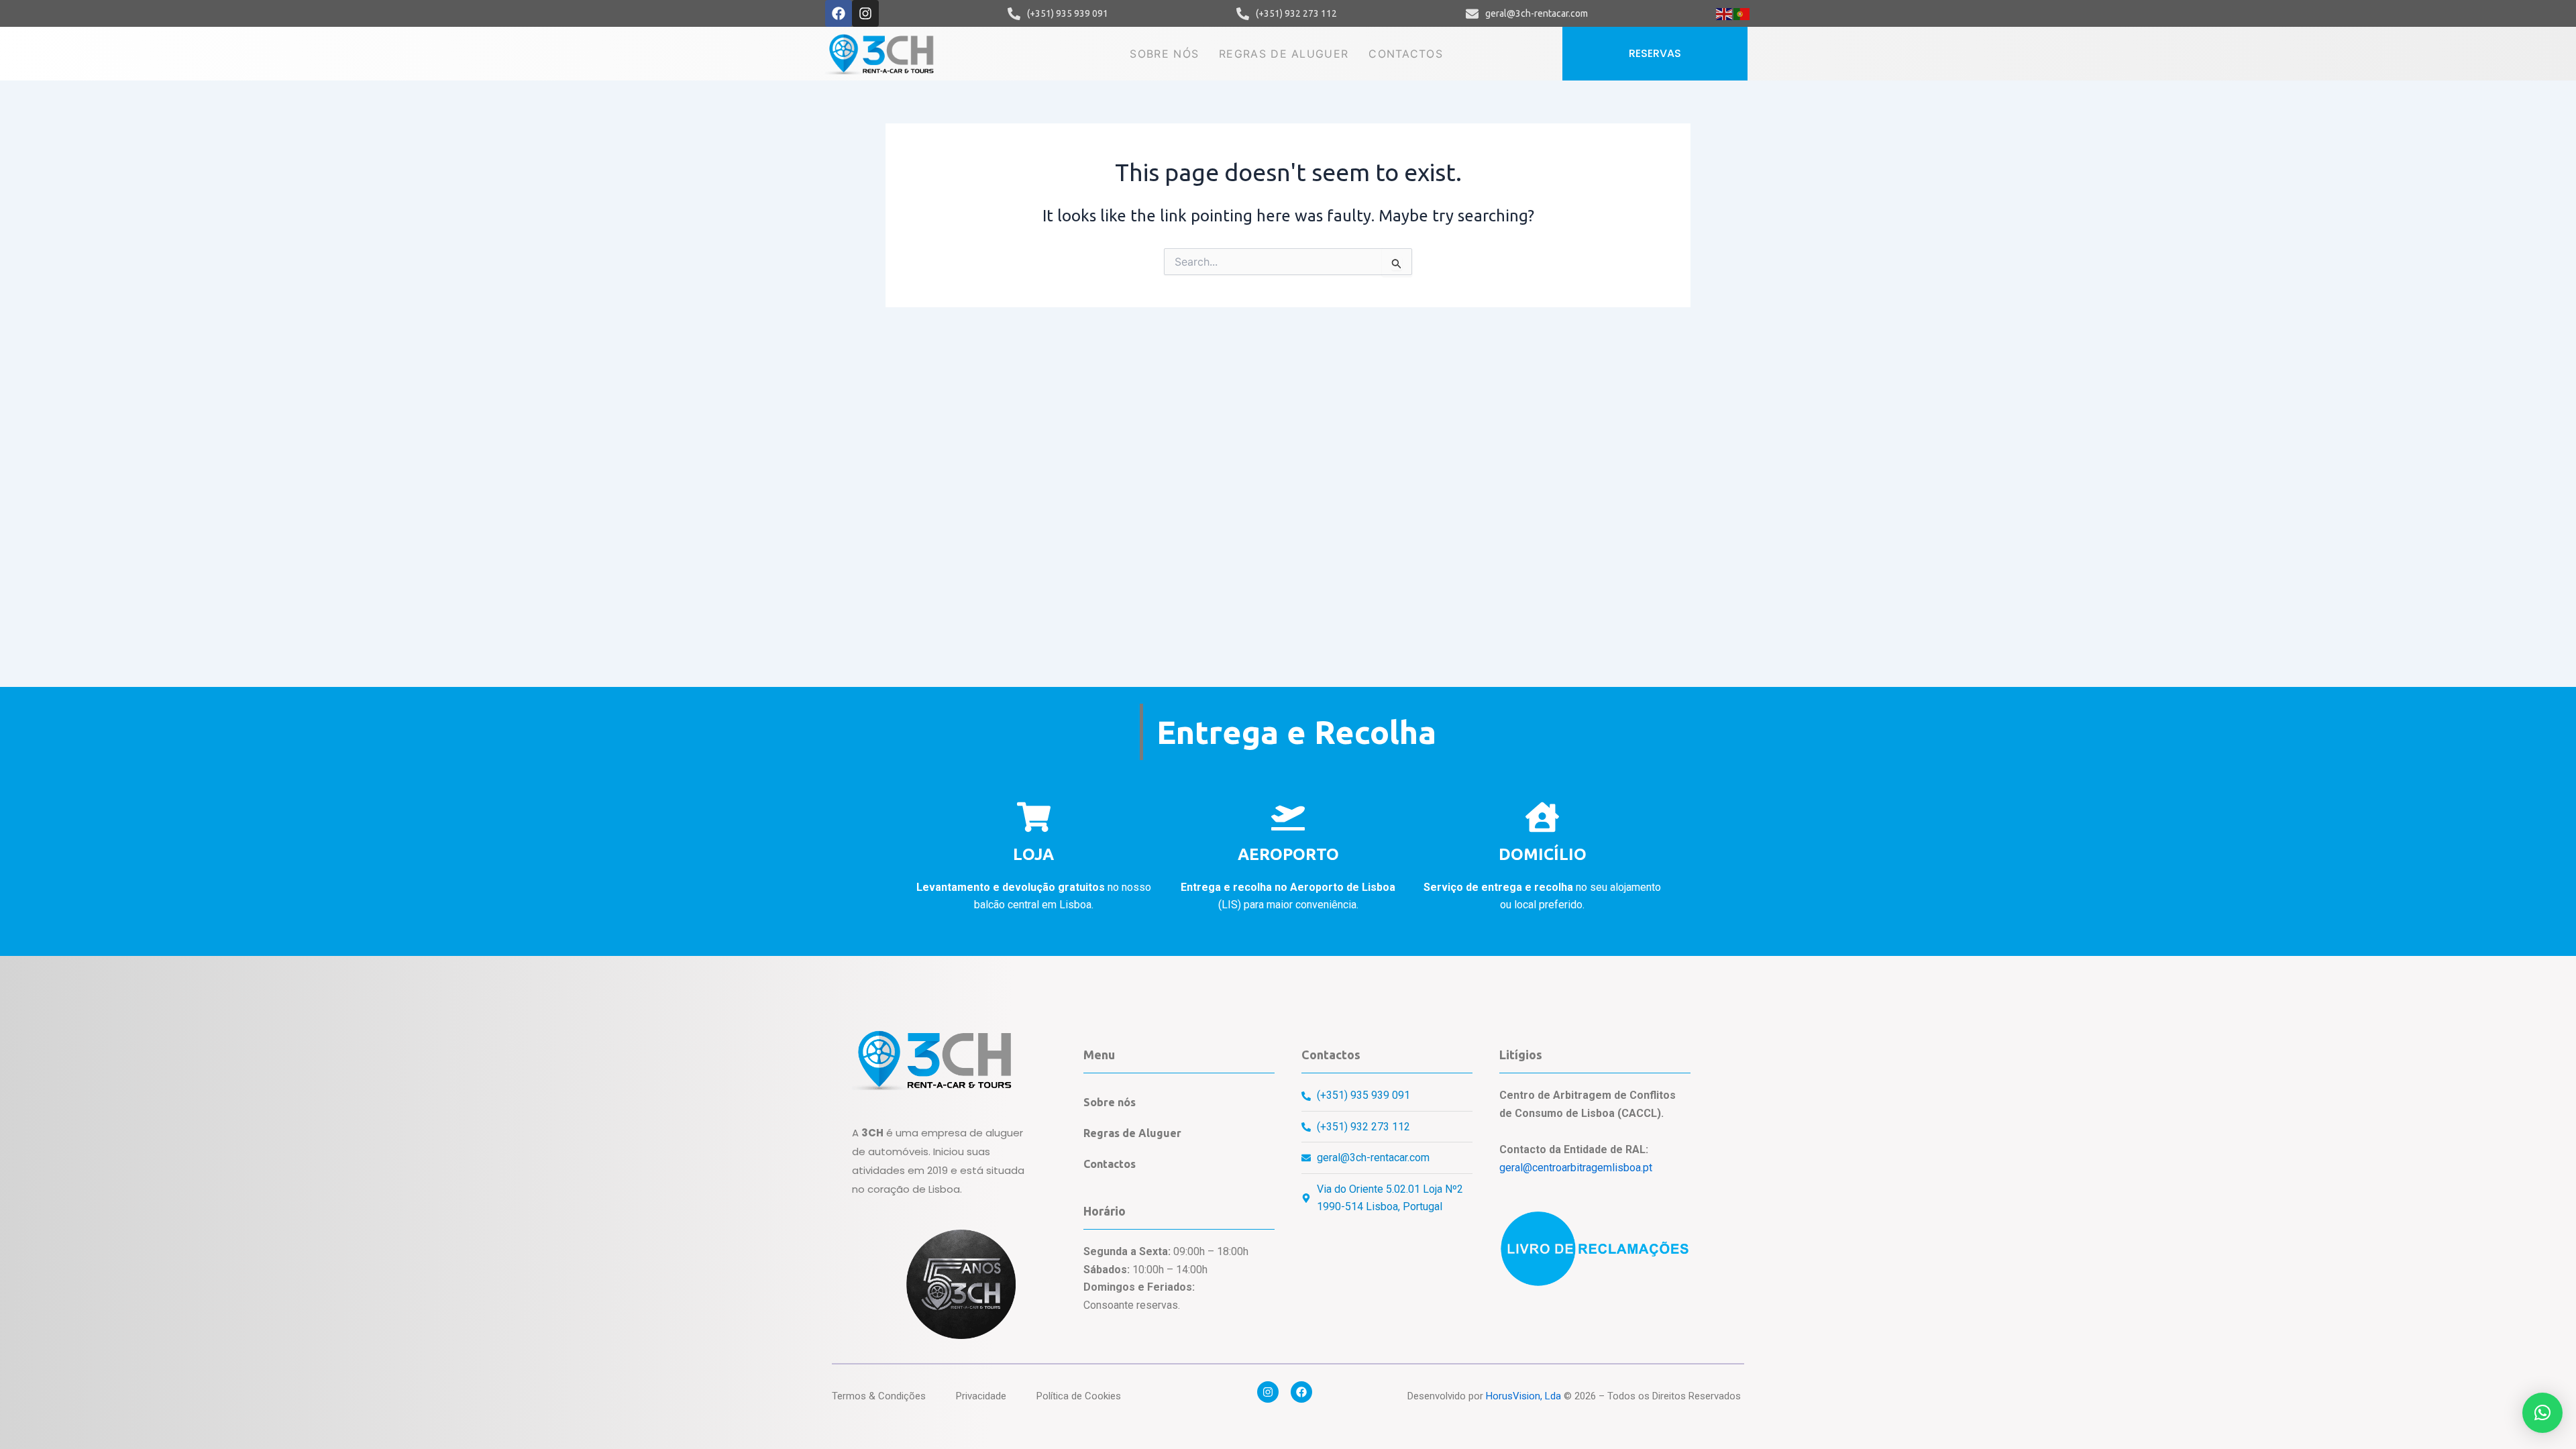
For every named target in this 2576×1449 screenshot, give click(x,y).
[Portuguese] (1742, 13)
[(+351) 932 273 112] (1243, 14)
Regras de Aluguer (1284, 54)
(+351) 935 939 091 (1068, 13)
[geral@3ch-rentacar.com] (1472, 14)
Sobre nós (1164, 54)
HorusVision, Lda (1523, 1396)
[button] (2542, 1413)
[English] (1725, 13)
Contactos (1406, 54)
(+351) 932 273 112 (1296, 13)
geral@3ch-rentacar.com (1537, 13)
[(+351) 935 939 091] (1014, 14)
